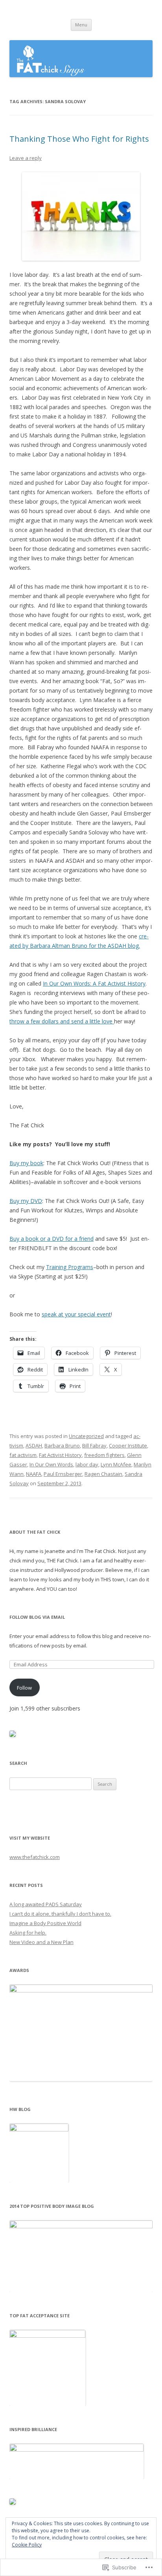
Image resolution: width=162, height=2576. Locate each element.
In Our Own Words (51, 1464)
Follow (24, 1688)
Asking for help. (28, 1933)
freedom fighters (104, 1455)
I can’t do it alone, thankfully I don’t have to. (60, 1914)
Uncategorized (86, 1436)
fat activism (23, 1455)
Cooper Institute (128, 1446)
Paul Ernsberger (63, 1474)
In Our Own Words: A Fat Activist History (94, 983)
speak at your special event (76, 1314)
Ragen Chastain (103, 1474)
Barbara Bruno (62, 1446)
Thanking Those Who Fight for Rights (79, 139)
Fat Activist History (60, 1455)
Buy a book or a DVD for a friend (52, 1239)
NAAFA (34, 1474)
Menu (81, 25)
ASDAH (34, 1446)
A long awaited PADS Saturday (46, 1904)
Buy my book (26, 1163)
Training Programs (70, 1267)
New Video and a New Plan (41, 1942)
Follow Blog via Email (37, 1617)
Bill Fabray (94, 1446)
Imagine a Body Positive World (45, 1923)
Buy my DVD (26, 1201)
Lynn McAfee (116, 1464)
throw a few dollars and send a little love (62, 1021)
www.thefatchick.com (35, 1857)
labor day (87, 1464)
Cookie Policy (27, 2545)
